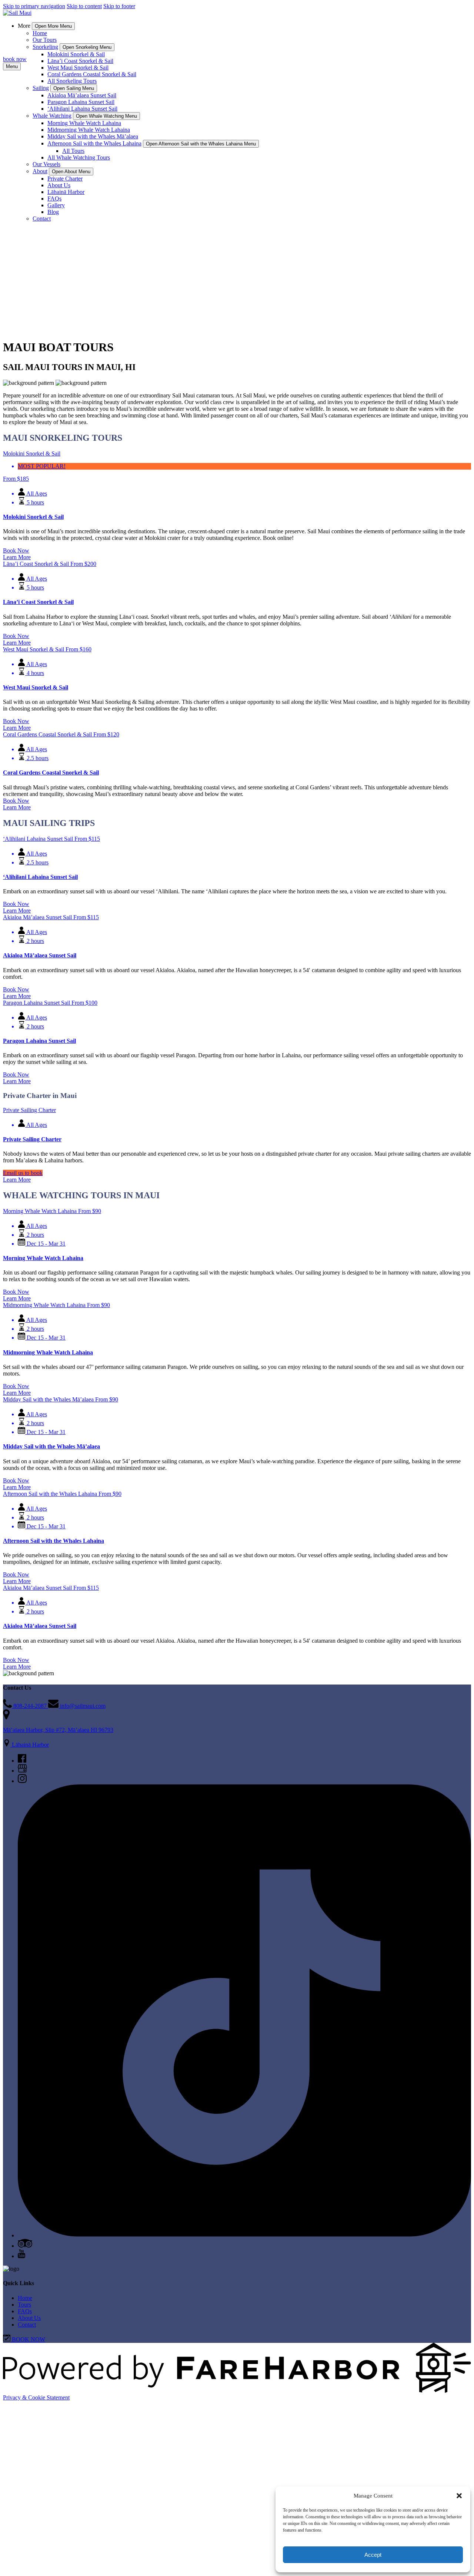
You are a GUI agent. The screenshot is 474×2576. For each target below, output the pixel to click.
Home (40, 33)
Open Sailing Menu (74, 88)
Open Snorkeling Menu (87, 47)
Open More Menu (53, 26)
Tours (24, 2305)
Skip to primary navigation (34, 6)
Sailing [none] (41, 88)
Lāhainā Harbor (66, 192)
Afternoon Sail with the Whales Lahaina (54, 1541)
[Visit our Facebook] (22, 1761)
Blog (53, 212)
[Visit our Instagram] (22, 1781)
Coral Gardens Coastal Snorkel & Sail (92, 74)
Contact (42, 219)
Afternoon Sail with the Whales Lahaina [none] (94, 143)
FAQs (54, 199)
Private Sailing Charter (32, 1139)
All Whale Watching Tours (79, 157)
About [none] (40, 171)
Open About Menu (71, 172)
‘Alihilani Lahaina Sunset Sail (82, 109)
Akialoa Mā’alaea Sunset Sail (82, 95)
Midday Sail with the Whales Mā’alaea (93, 136)
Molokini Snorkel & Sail (76, 54)
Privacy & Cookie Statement (36, 2397)
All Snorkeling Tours (72, 81)
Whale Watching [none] (52, 116)
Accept (373, 2555)
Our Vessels (46, 164)
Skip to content (84, 6)
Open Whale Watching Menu (106, 116)
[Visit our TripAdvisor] (25, 2246)
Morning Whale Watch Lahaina (84, 123)
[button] (459, 2496)
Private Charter (65, 179)
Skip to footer (119, 6)
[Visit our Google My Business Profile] (22, 1771)
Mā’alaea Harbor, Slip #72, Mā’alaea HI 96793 (58, 1730)
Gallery (56, 205)
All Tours (73, 151)
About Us (59, 185)
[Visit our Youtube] (21, 2256)
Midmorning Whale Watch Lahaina (89, 130)
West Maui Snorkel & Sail (78, 68)
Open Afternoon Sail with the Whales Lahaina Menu (201, 144)
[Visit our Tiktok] (244, 2235)
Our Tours (45, 40)
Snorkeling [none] (45, 47)
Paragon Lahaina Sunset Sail (81, 102)
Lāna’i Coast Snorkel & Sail (80, 61)
